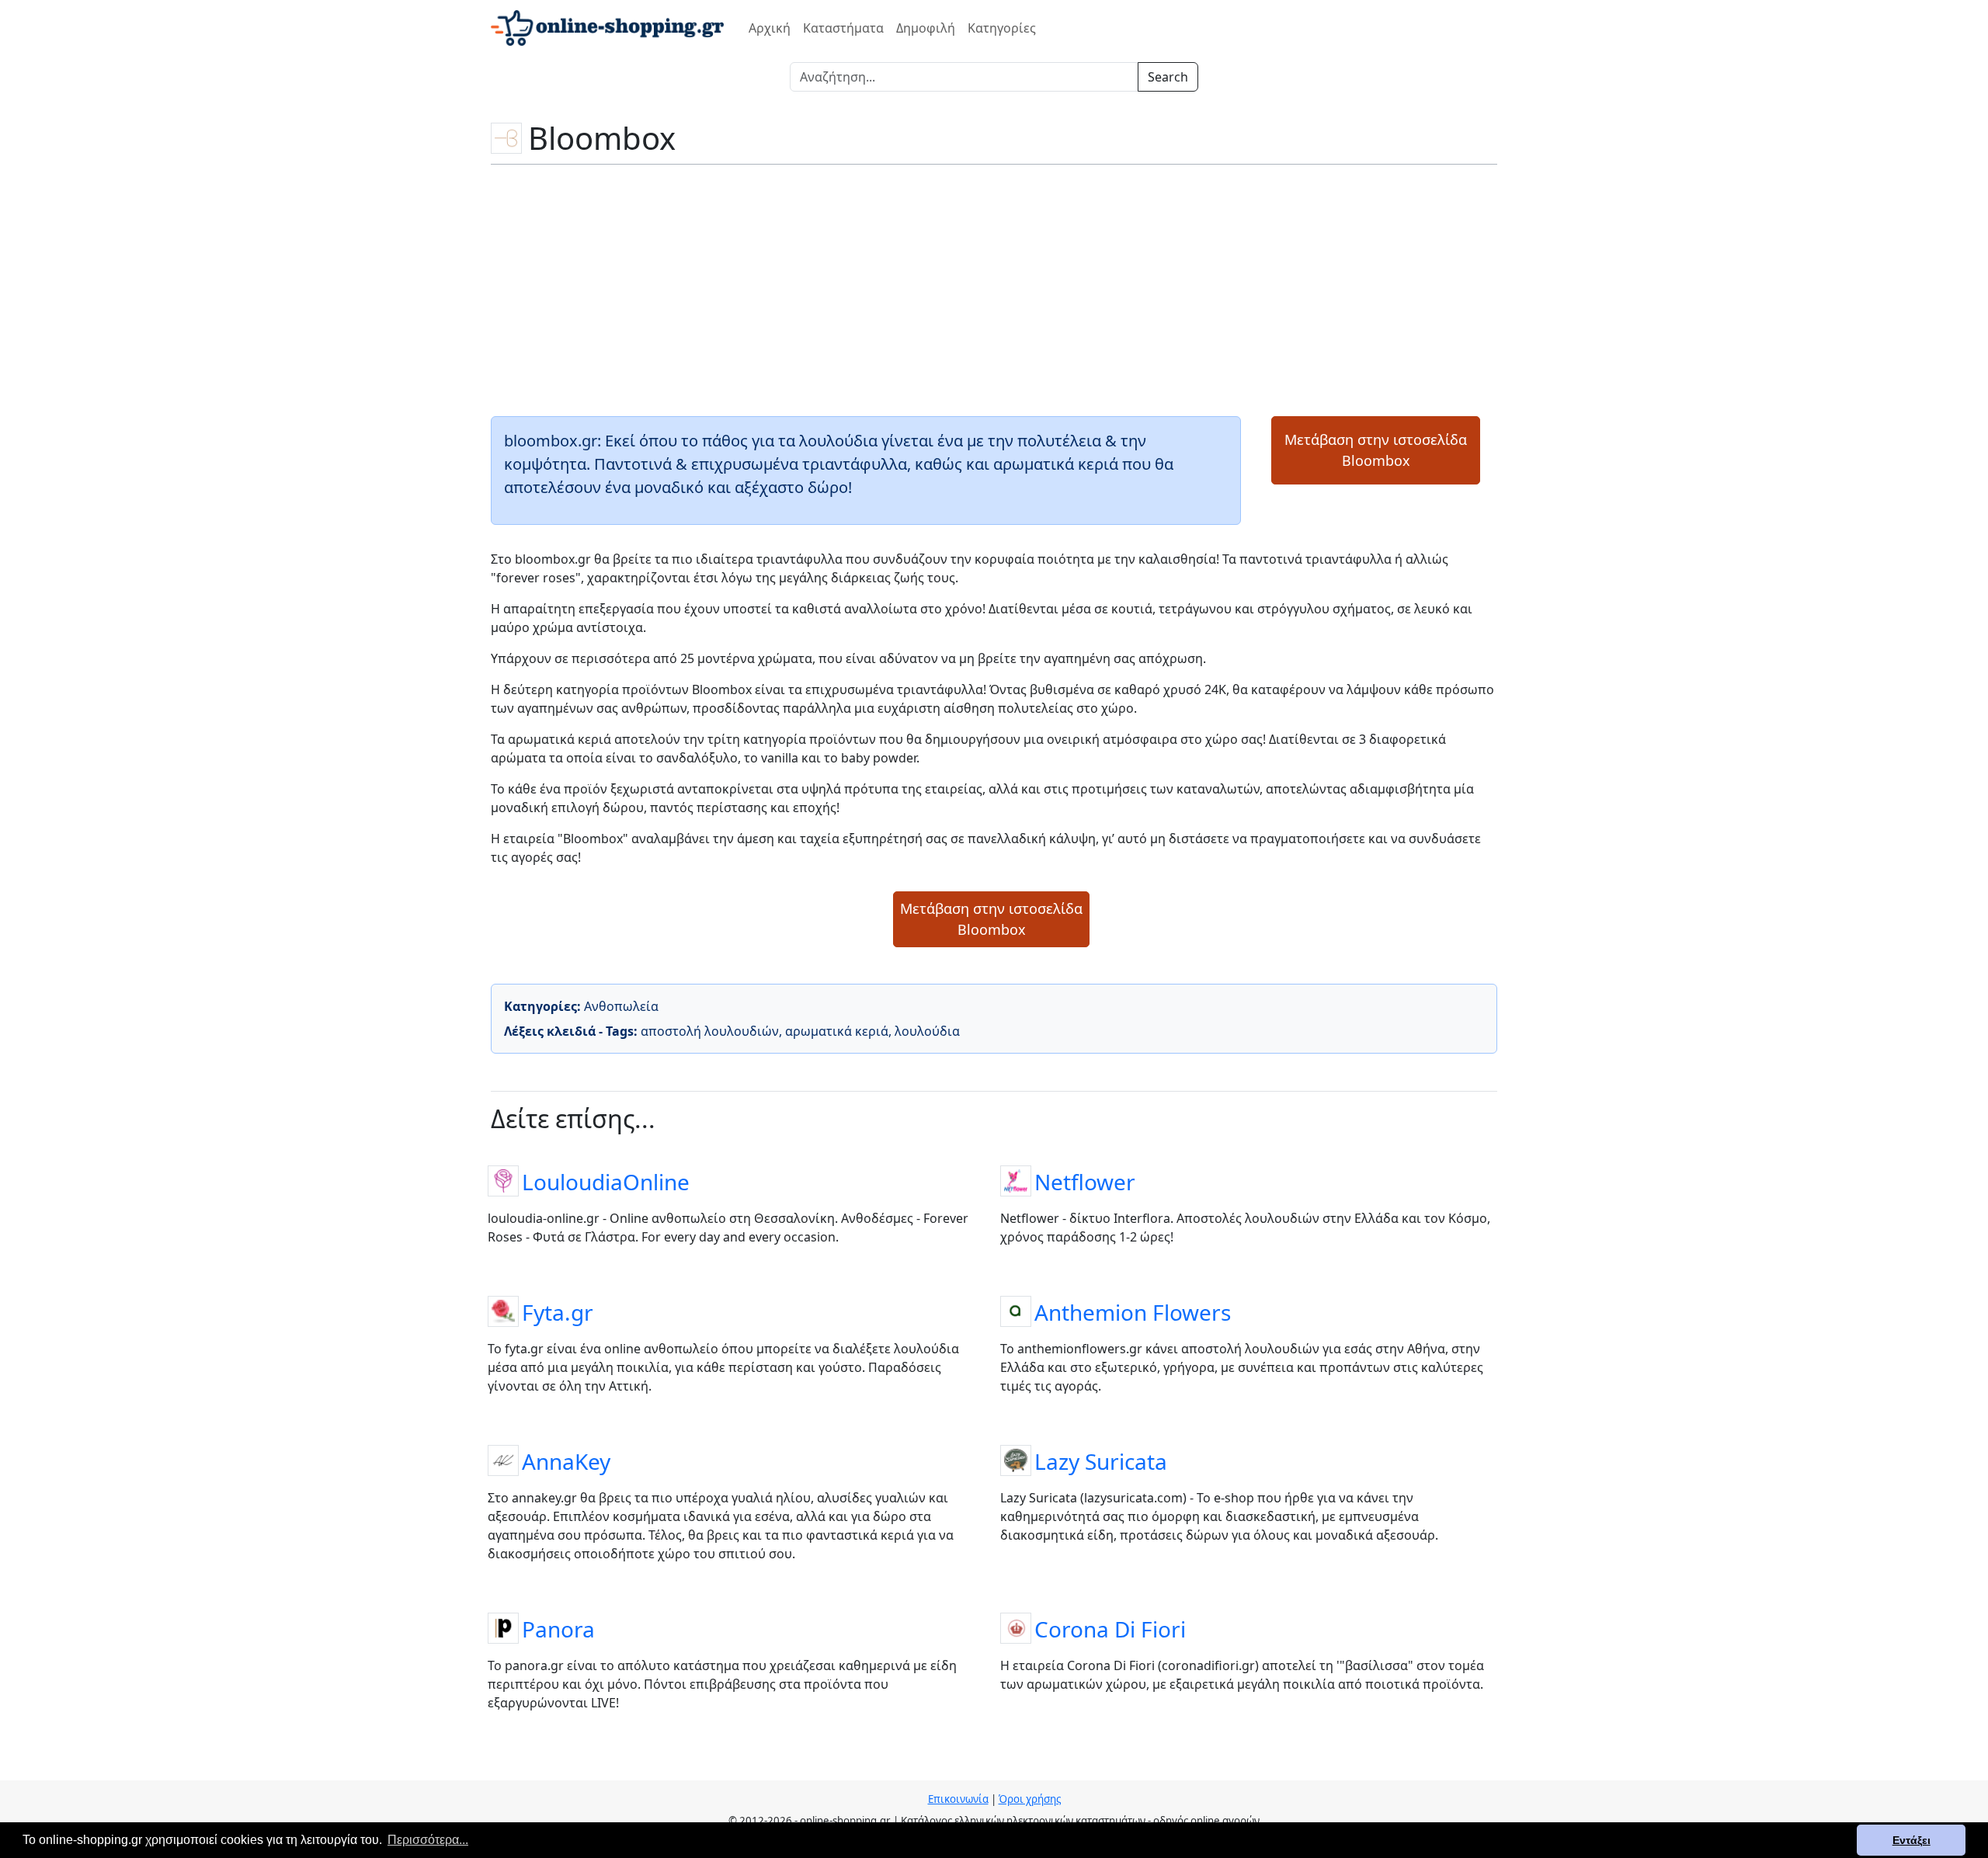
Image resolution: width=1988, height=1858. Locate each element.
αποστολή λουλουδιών (710, 1031)
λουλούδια (927, 1031)
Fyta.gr (558, 1311)
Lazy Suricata (1101, 1460)
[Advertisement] (994, 289)
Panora (558, 1628)
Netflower (1085, 1181)
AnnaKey (566, 1460)
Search (1168, 77)
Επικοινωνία (958, 1799)
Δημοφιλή (926, 28)
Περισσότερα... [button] (428, 1840)
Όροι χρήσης (1030, 1799)
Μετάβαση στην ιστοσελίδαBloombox (1376, 450)
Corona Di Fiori (1110, 1628)
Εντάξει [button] (1912, 1840)
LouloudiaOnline (606, 1181)
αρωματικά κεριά (837, 1031)
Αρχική (770, 28)
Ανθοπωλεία (621, 1006)
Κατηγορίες (1002, 28)
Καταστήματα (843, 28)
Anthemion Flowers (1133, 1311)
